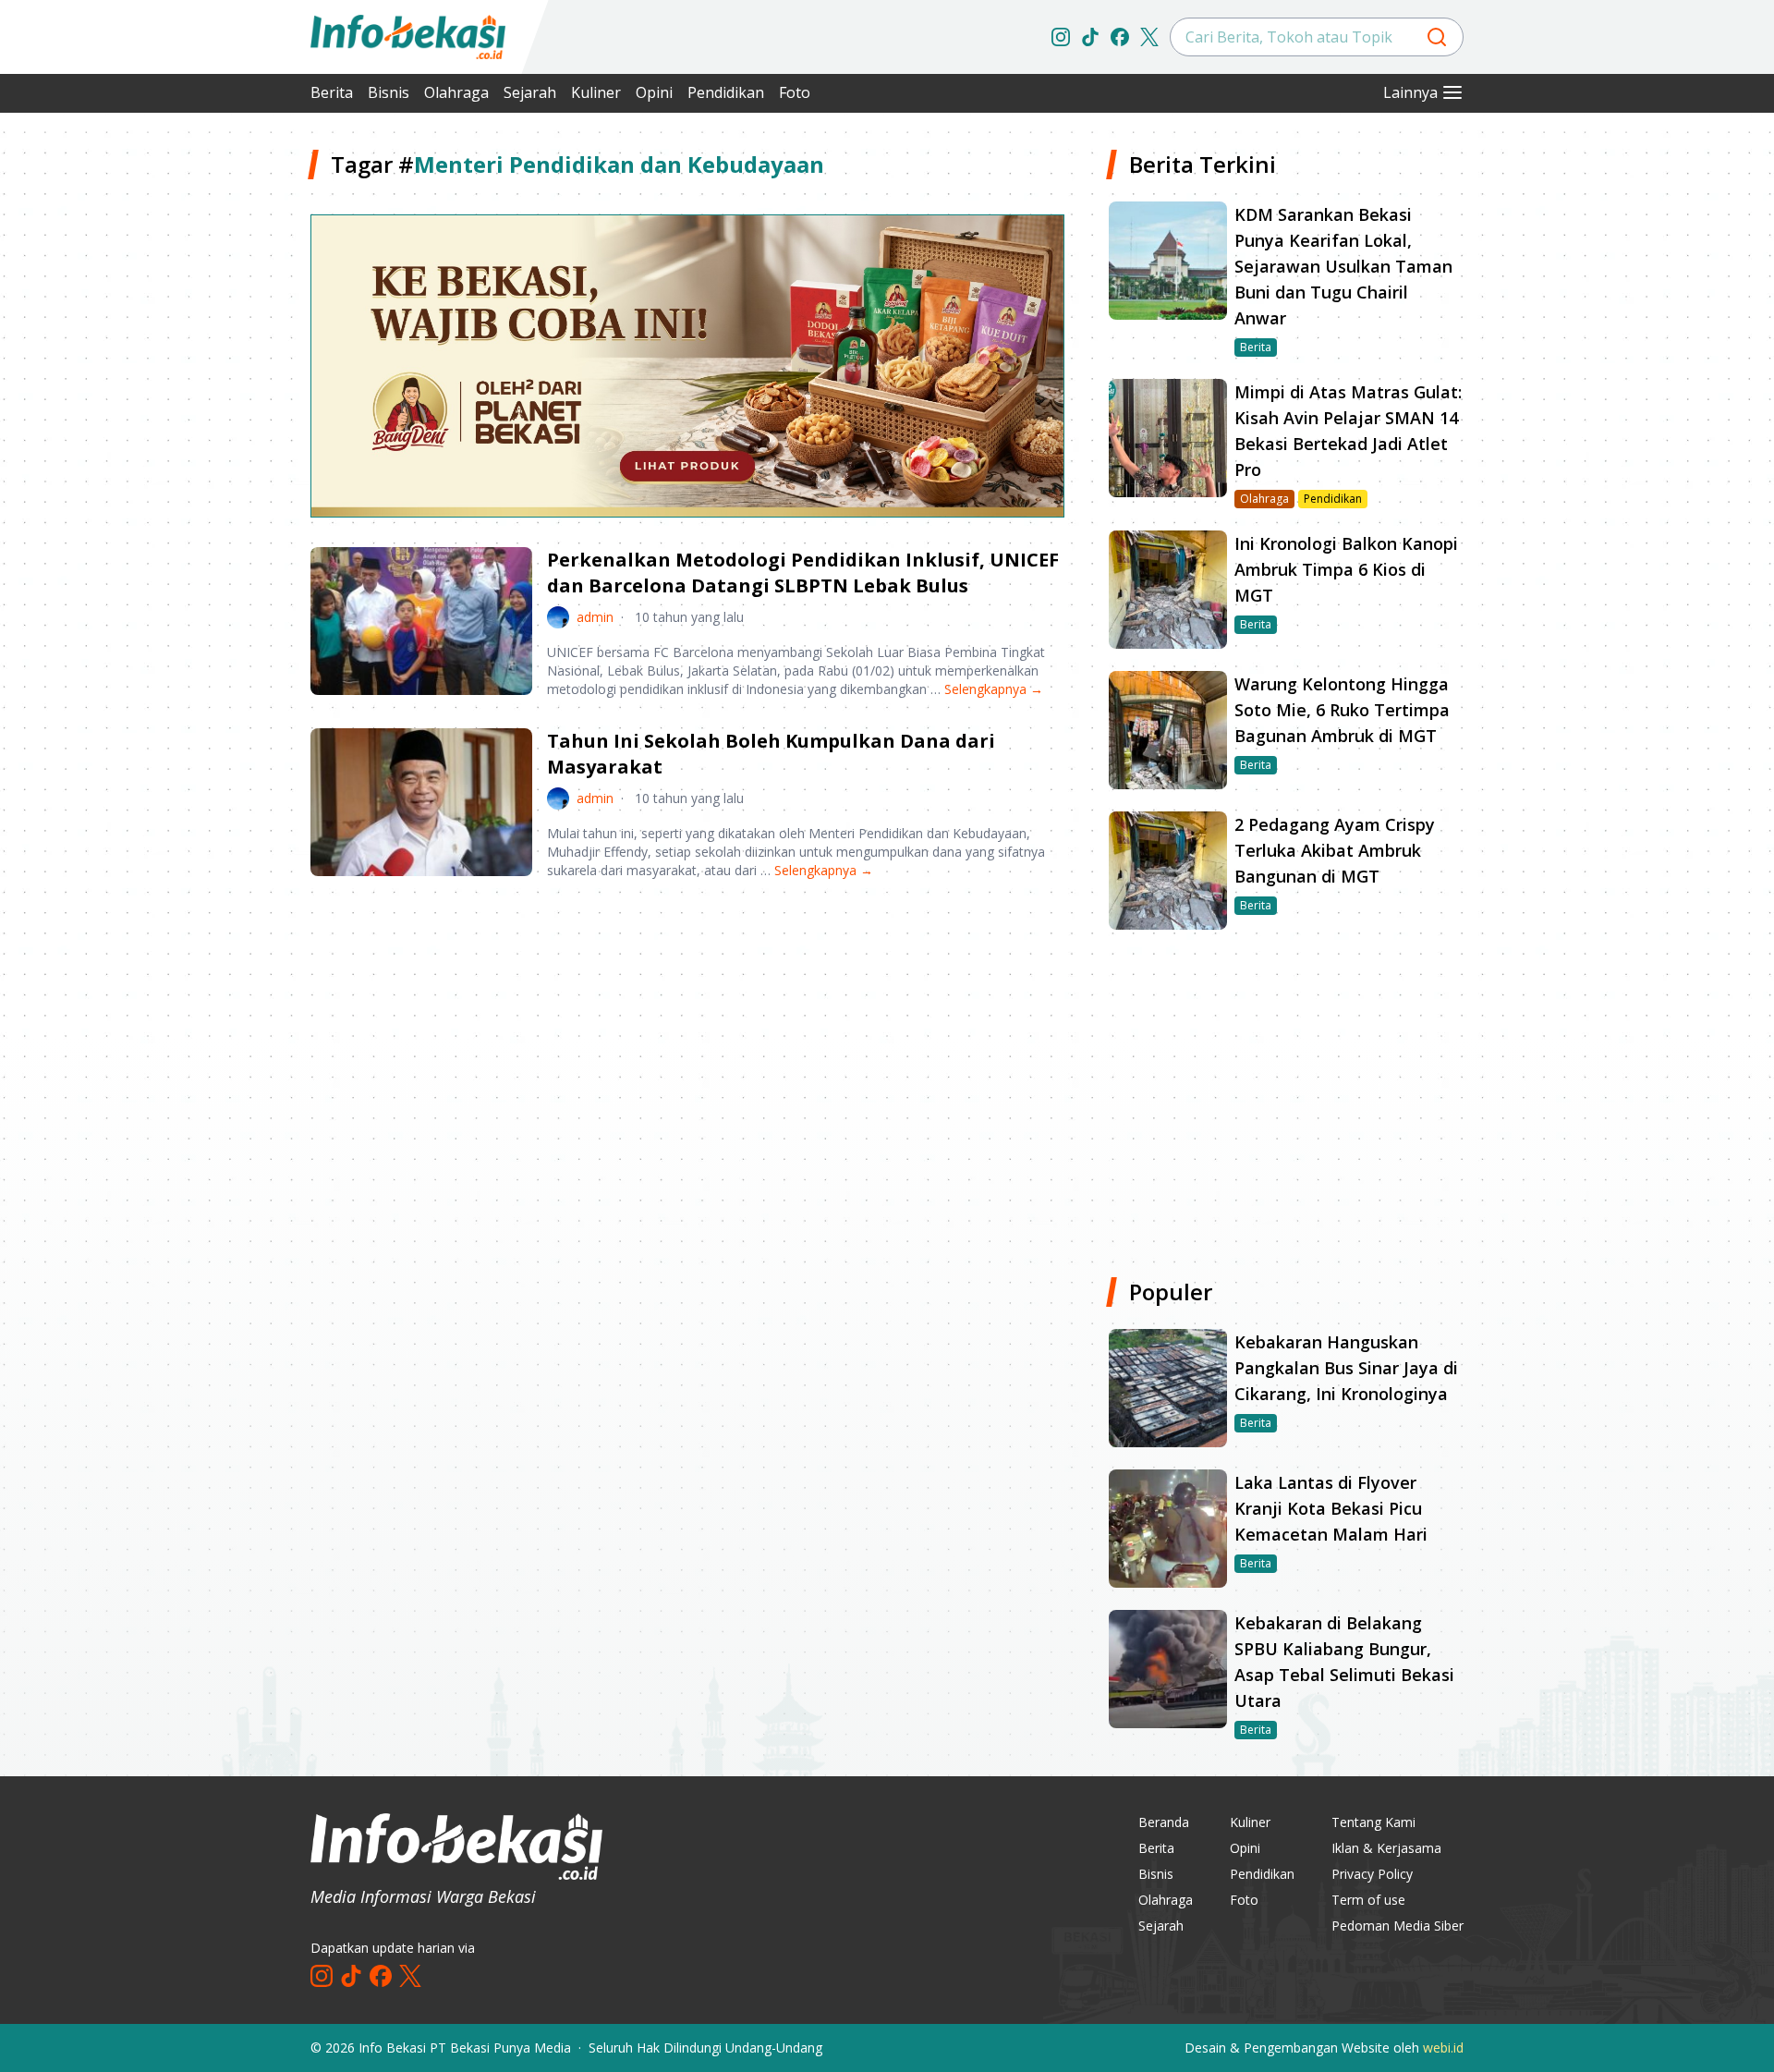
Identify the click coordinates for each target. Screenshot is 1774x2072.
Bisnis (389, 92)
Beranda (1164, 1822)
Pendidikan (726, 92)
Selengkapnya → (994, 689)
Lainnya (1410, 92)
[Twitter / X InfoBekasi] (1149, 37)
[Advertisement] (213, 425)
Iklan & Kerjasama (1386, 1848)
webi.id (1443, 2048)
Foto (795, 92)
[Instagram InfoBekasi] (1061, 37)
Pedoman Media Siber (1397, 1926)
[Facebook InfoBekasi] (1120, 37)
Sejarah (530, 92)
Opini (654, 92)
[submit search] (1437, 37)
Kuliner (596, 92)
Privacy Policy (1372, 1874)
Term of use (1368, 1900)
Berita (332, 92)
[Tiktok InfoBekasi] (1090, 37)
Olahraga (456, 92)
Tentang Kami (1373, 1822)
